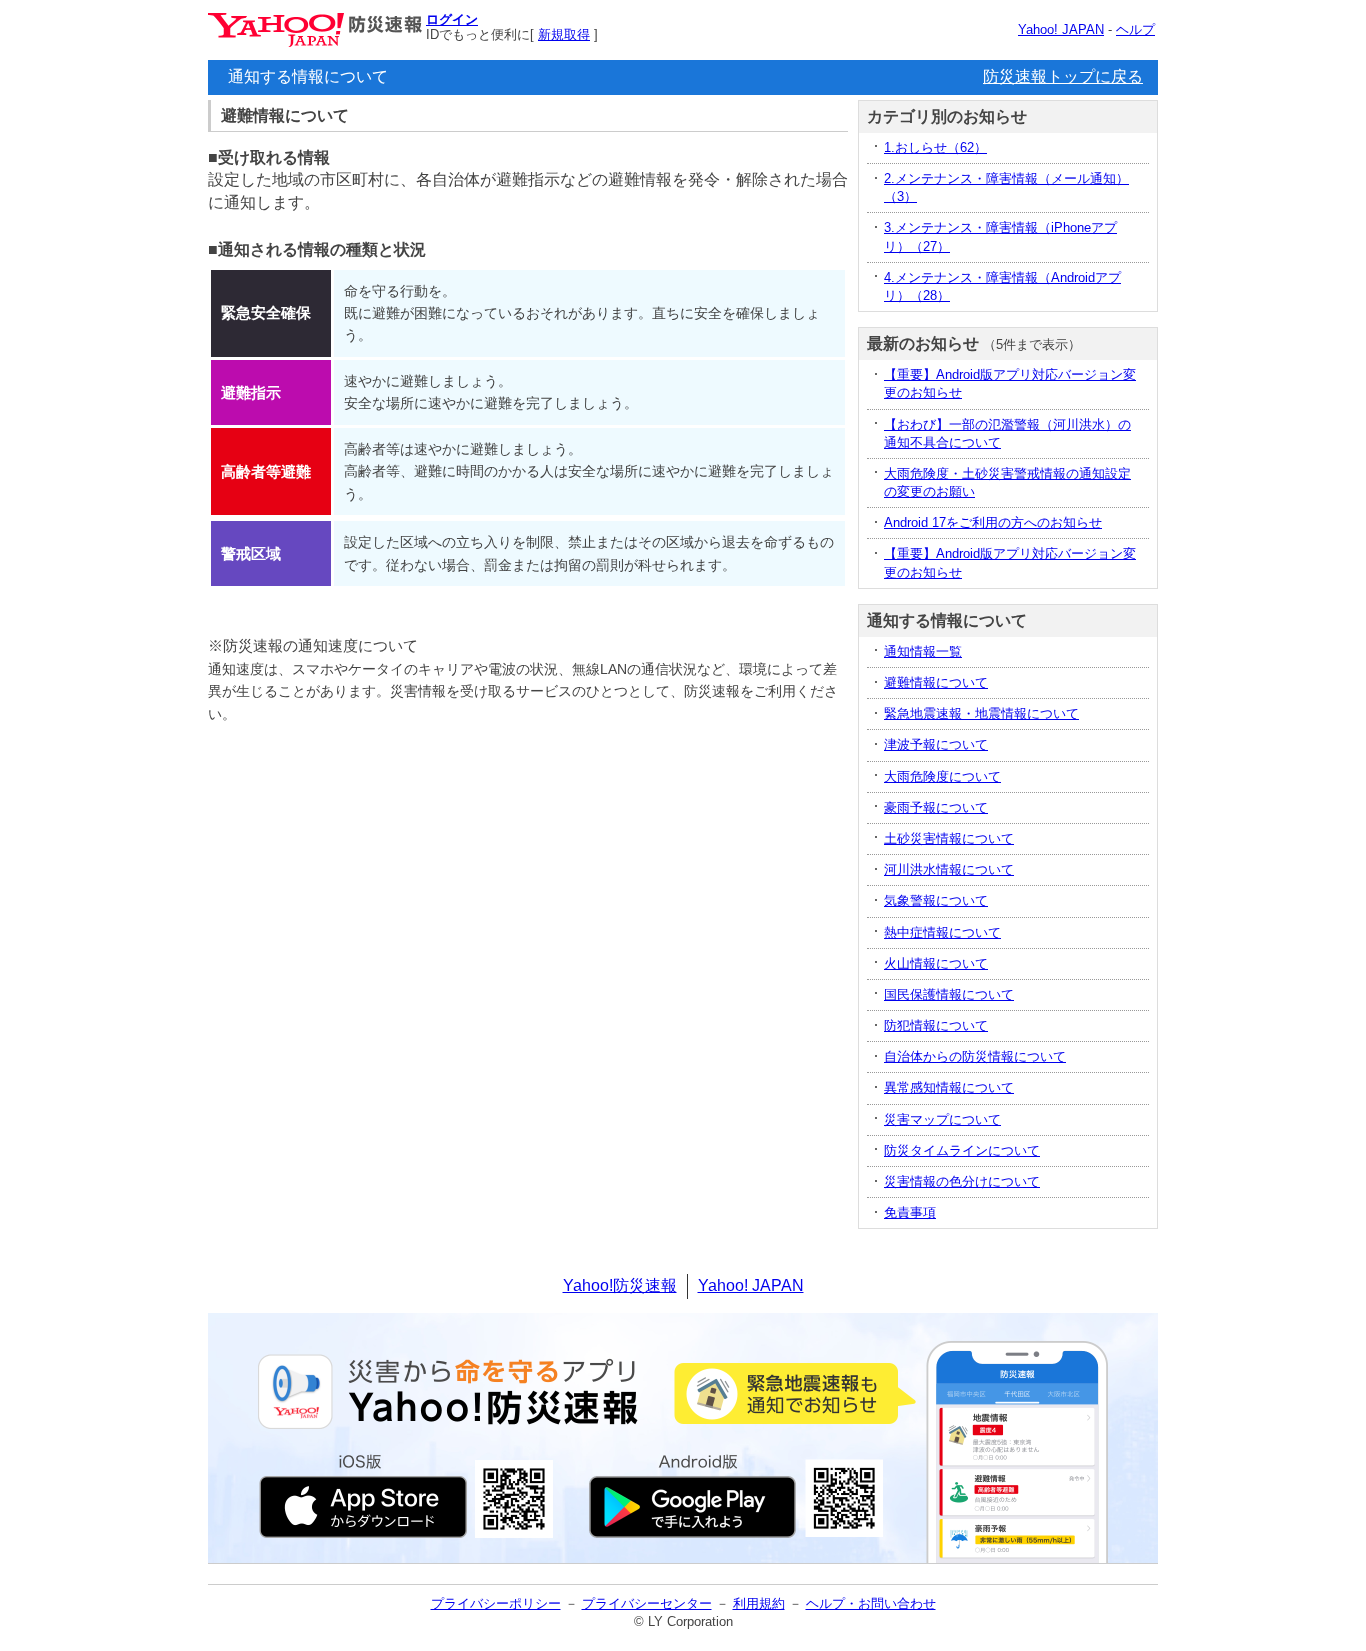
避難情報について (936, 682)
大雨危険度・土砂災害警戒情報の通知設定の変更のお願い (1007, 482)
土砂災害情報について (949, 838)
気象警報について (936, 900)
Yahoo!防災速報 (620, 1285)
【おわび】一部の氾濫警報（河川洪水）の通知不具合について (1007, 433)
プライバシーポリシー (496, 1603)
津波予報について (936, 744)
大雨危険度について (942, 776)
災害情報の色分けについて (962, 1181)
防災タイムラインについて (962, 1150)
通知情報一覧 (923, 651)
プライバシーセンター (647, 1603)
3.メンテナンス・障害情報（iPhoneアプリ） (1000, 236)
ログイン (452, 19)
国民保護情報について (949, 994)
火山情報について (936, 963)
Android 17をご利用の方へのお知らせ (993, 522)
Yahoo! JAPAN (1061, 29)
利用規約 (759, 1603)
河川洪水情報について (949, 869)
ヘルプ (1135, 29)
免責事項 (910, 1212)
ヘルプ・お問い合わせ (871, 1603)
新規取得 (564, 34)
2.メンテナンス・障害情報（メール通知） (1006, 187)
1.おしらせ (935, 147)
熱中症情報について (942, 932)
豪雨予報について (936, 807)
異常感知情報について (949, 1087)
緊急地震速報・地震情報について (981, 713)
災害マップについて (942, 1119)
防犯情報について (936, 1025)
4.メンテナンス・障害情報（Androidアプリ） (1002, 286)
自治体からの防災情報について (975, 1056)
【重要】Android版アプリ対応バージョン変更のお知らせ (1010, 383)
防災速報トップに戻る (1063, 76)
